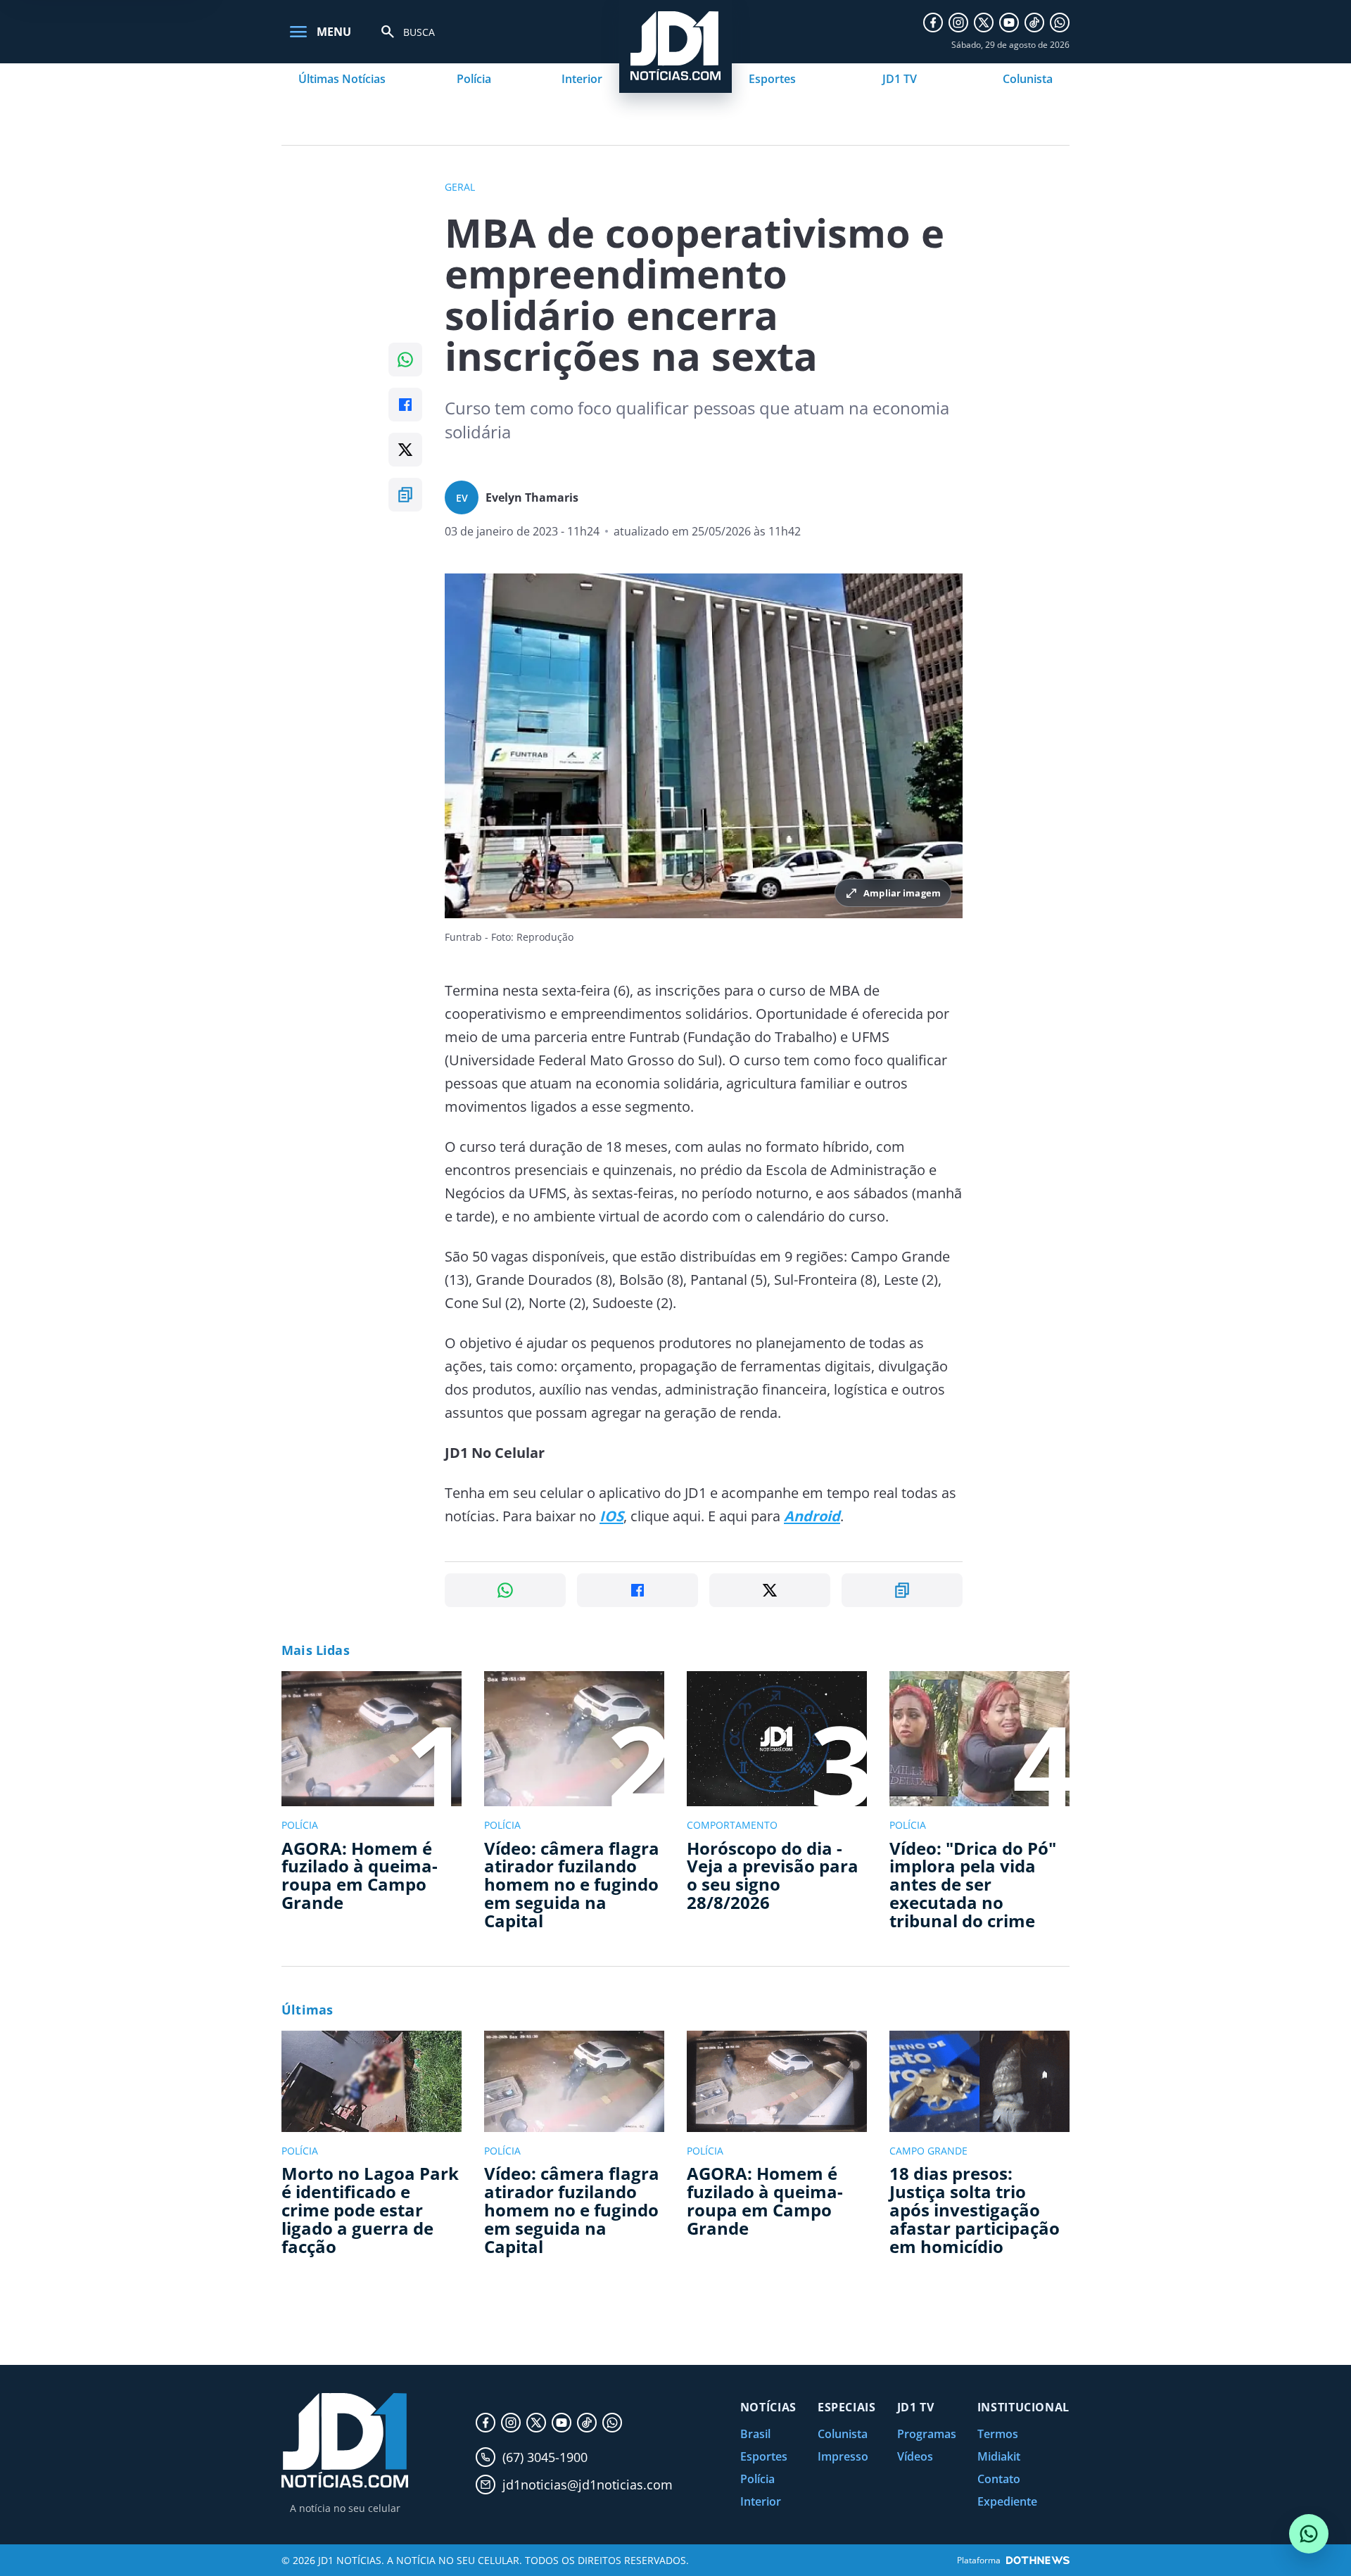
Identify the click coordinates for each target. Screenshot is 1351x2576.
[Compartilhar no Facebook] (405, 405)
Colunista (1028, 79)
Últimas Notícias (342, 79)
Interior (582, 79)
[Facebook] (933, 23)
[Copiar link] (405, 495)
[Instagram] (958, 23)
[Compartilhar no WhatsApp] (405, 360)
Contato (999, 2479)
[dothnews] (1038, 2560)
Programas (927, 2434)
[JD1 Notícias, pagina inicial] (345, 2441)
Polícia (474, 79)
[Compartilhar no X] (405, 450)
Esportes (772, 79)
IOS (611, 1516)
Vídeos (915, 2456)
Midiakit (999, 2456)
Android (812, 1516)
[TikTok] (1034, 23)
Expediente (1007, 2501)
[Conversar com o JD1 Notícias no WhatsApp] (1309, 2534)
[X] (984, 23)
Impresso (843, 2456)
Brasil (755, 2434)
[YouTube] (1009, 23)
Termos (998, 2434)
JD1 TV (900, 79)
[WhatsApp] (1060, 23)
